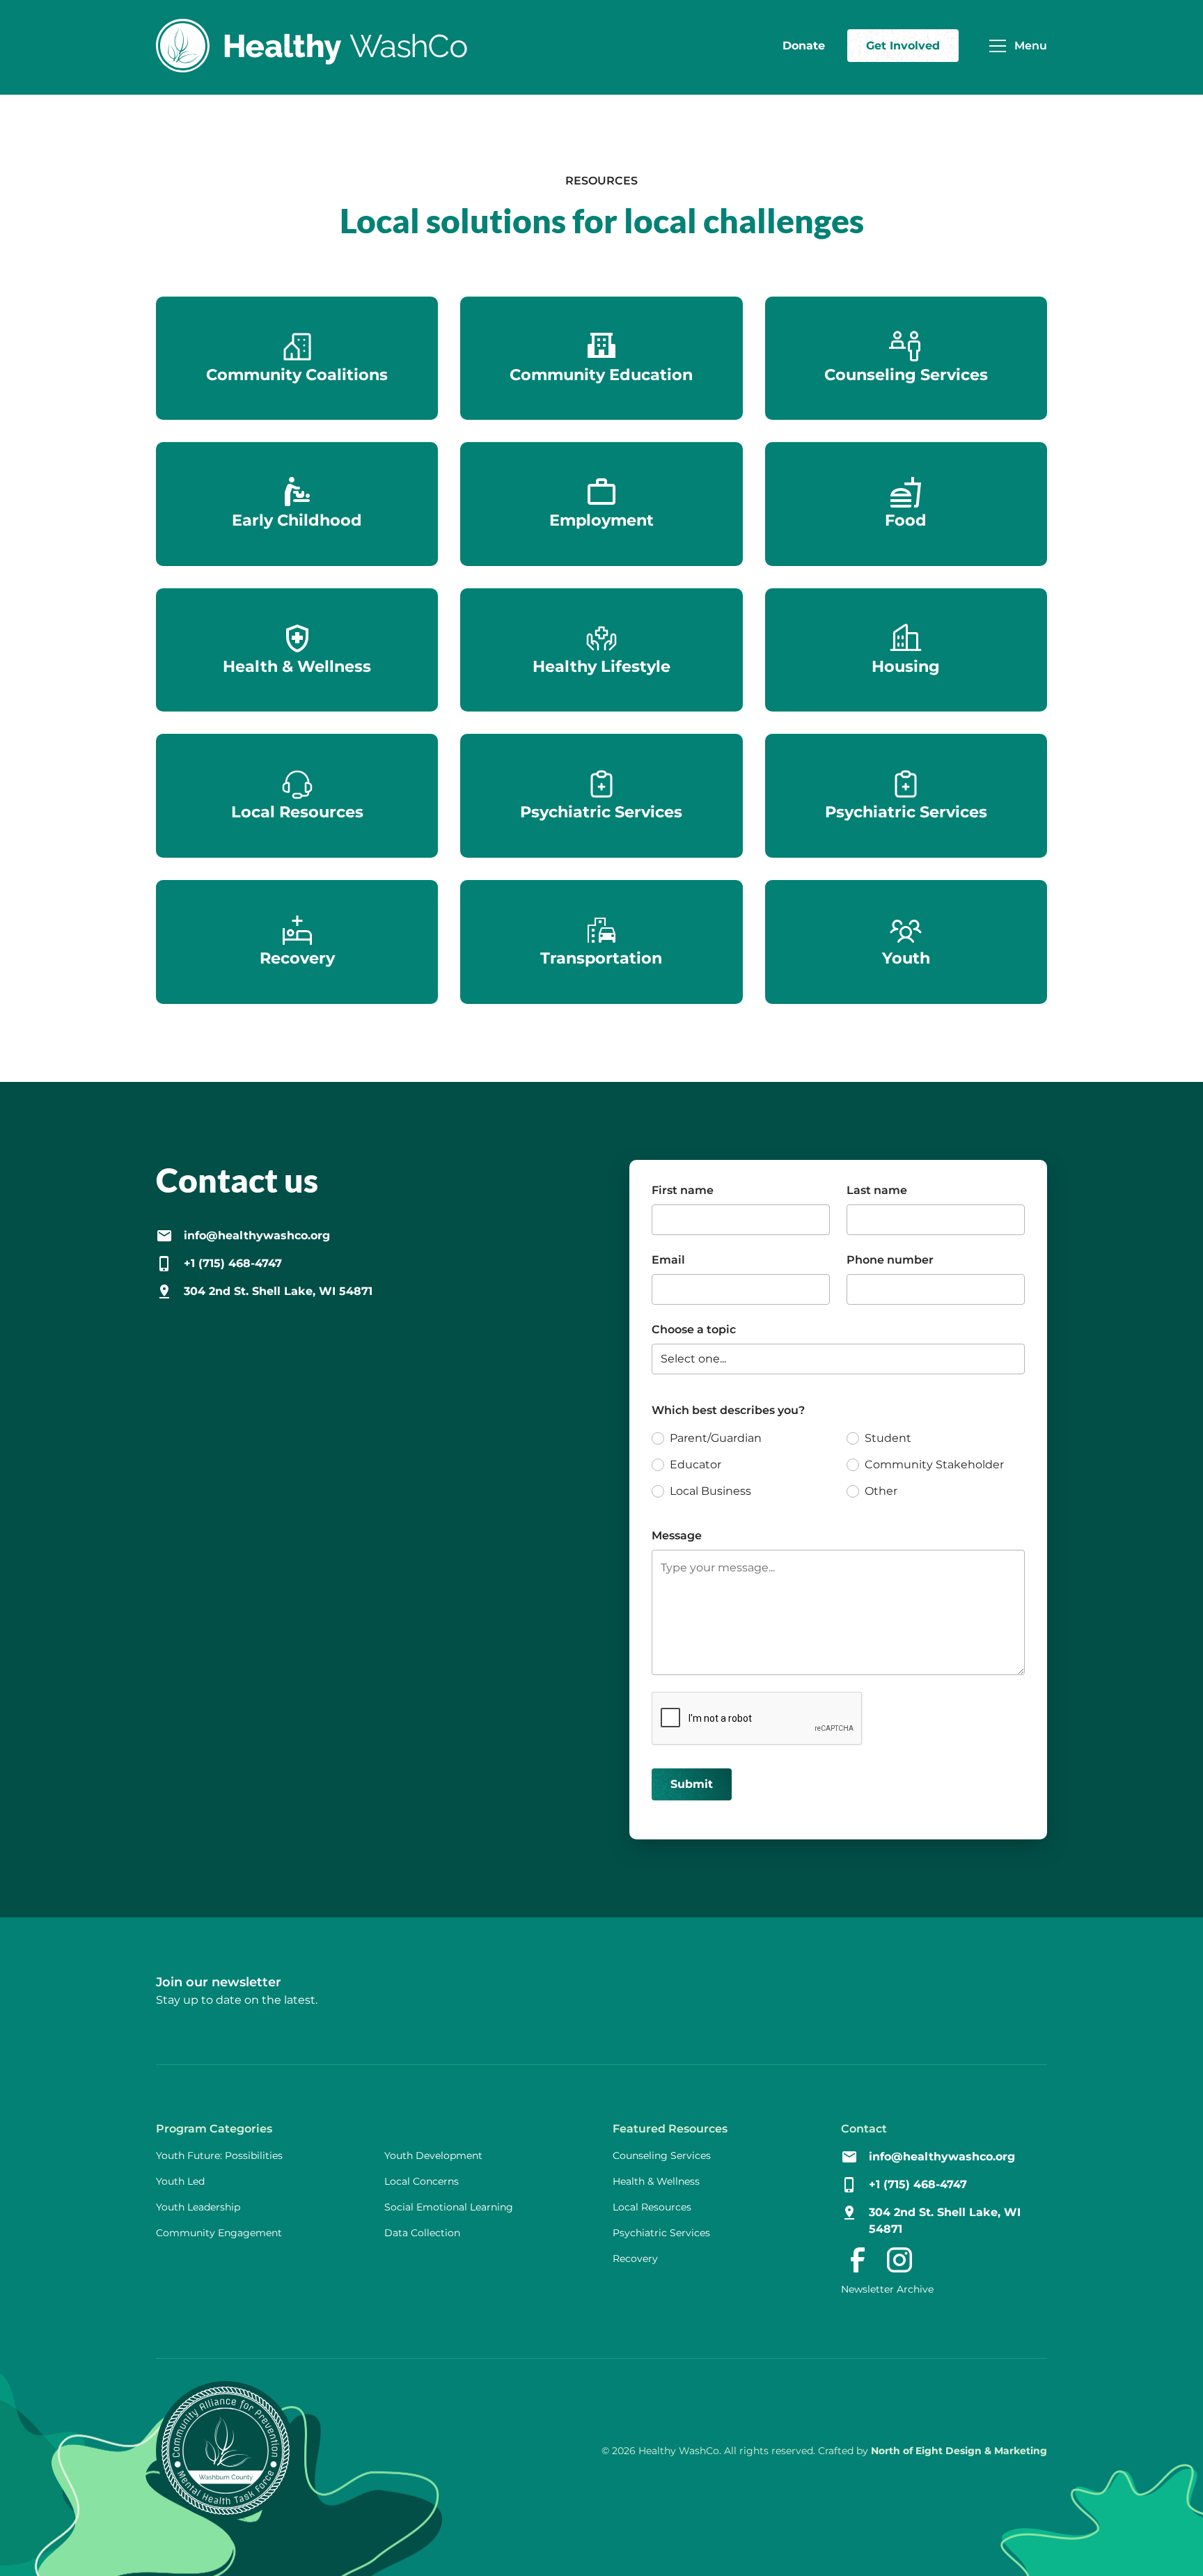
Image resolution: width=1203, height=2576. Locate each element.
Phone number (890, 1260)
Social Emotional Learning (449, 2207)
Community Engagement (219, 2233)
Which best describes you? (728, 1410)
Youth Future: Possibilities (219, 2155)
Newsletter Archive (887, 2289)
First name (683, 1190)
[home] (312, 46)
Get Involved (903, 46)
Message (677, 1536)
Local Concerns (422, 2181)
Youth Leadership (198, 2207)
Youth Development (433, 2155)
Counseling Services (662, 2155)
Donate (804, 46)
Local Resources (652, 2207)
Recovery (635, 2259)
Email (668, 1260)
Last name (877, 1190)
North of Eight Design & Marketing (959, 2451)
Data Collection (422, 2233)
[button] (1014, 46)
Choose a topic (694, 1329)
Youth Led (180, 2181)
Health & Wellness (656, 2181)
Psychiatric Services (661, 2233)
